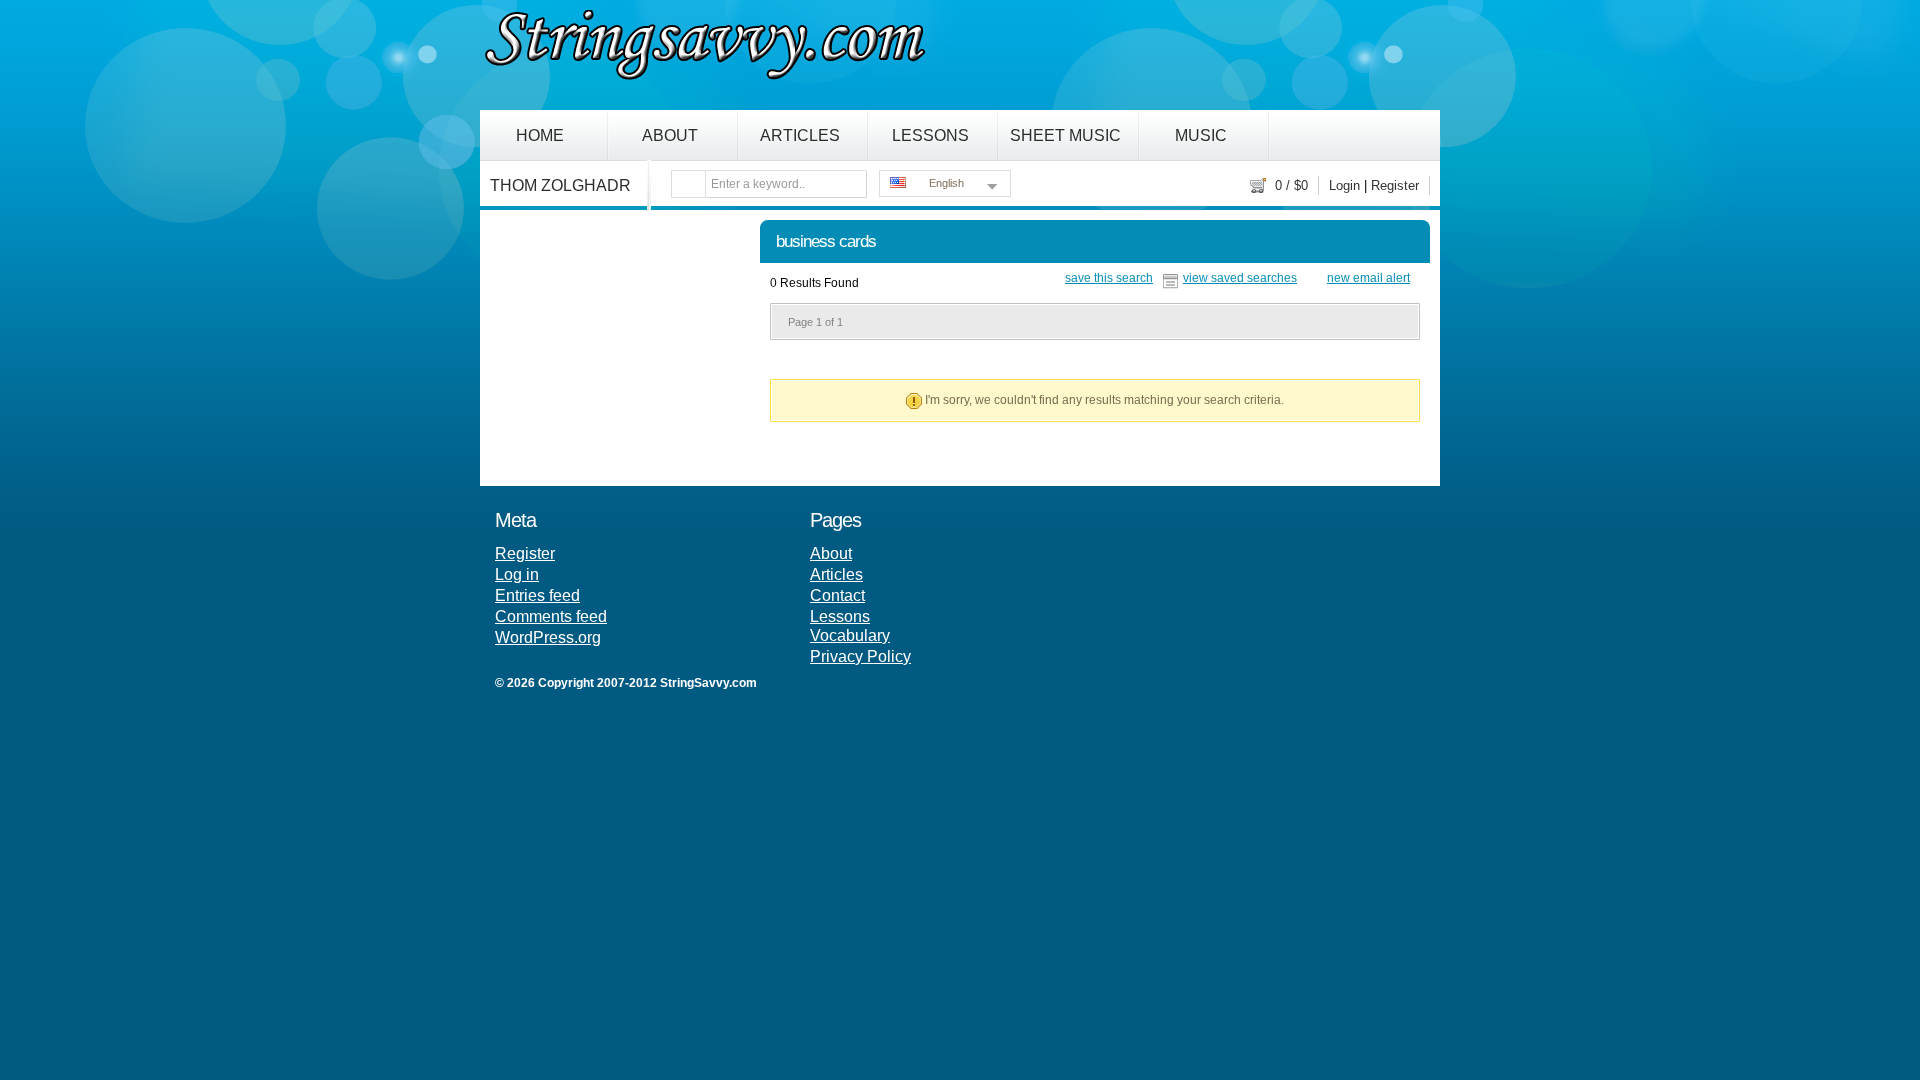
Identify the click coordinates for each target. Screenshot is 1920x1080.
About (670, 135)
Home (540, 135)
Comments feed (551, 616)
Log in (517, 574)
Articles (800, 135)
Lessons (930, 135)
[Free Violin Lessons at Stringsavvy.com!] (705, 76)
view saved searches (1240, 279)
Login (1344, 185)
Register (1395, 185)
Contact (837, 595)
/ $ (1291, 185)
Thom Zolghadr (560, 185)
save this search (1109, 279)
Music (1201, 135)
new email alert (1368, 279)
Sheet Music (1065, 135)
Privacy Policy (860, 656)
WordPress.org (548, 637)
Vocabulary (850, 635)
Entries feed (537, 595)
